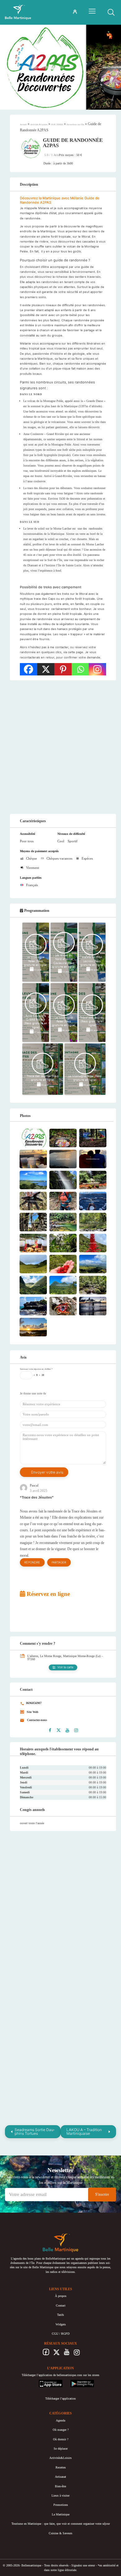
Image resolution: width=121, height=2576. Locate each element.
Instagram (77, 2354)
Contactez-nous (37, 1720)
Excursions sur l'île (75, 125)
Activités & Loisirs (39, 125)
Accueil (23, 125)
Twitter (56, 2354)
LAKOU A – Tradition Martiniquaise (84, 2132)
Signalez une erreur (83, 2565)
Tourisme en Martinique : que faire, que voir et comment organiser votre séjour (61, 2524)
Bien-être (60, 2486)
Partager (59, 1562)
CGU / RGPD (61, 2334)
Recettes (61, 2467)
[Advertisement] (60, 747)
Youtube (67, 2354)
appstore (44, 2382)
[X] (46, 669)
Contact (61, 2305)
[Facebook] (29, 669)
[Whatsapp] (80, 669)
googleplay (77, 2382)
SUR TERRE (57, 125)
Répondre (32, 1562)
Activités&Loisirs (60, 2458)
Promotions (61, 2505)
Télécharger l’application (60, 2398)
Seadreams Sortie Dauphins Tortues (35, 2132)
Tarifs (60, 2315)
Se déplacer (61, 2449)
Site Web (32, 1712)
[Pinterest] (63, 669)
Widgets (61, 2324)
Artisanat (60, 2477)
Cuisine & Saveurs (60, 2533)
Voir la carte (65, 1667)
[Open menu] (92, 11)
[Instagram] (97, 669)
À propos (61, 2296)
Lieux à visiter (60, 2496)
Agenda (60, 2420)
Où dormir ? (61, 2439)
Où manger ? (61, 2430)
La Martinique (61, 2514)
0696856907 (33, 1703)
